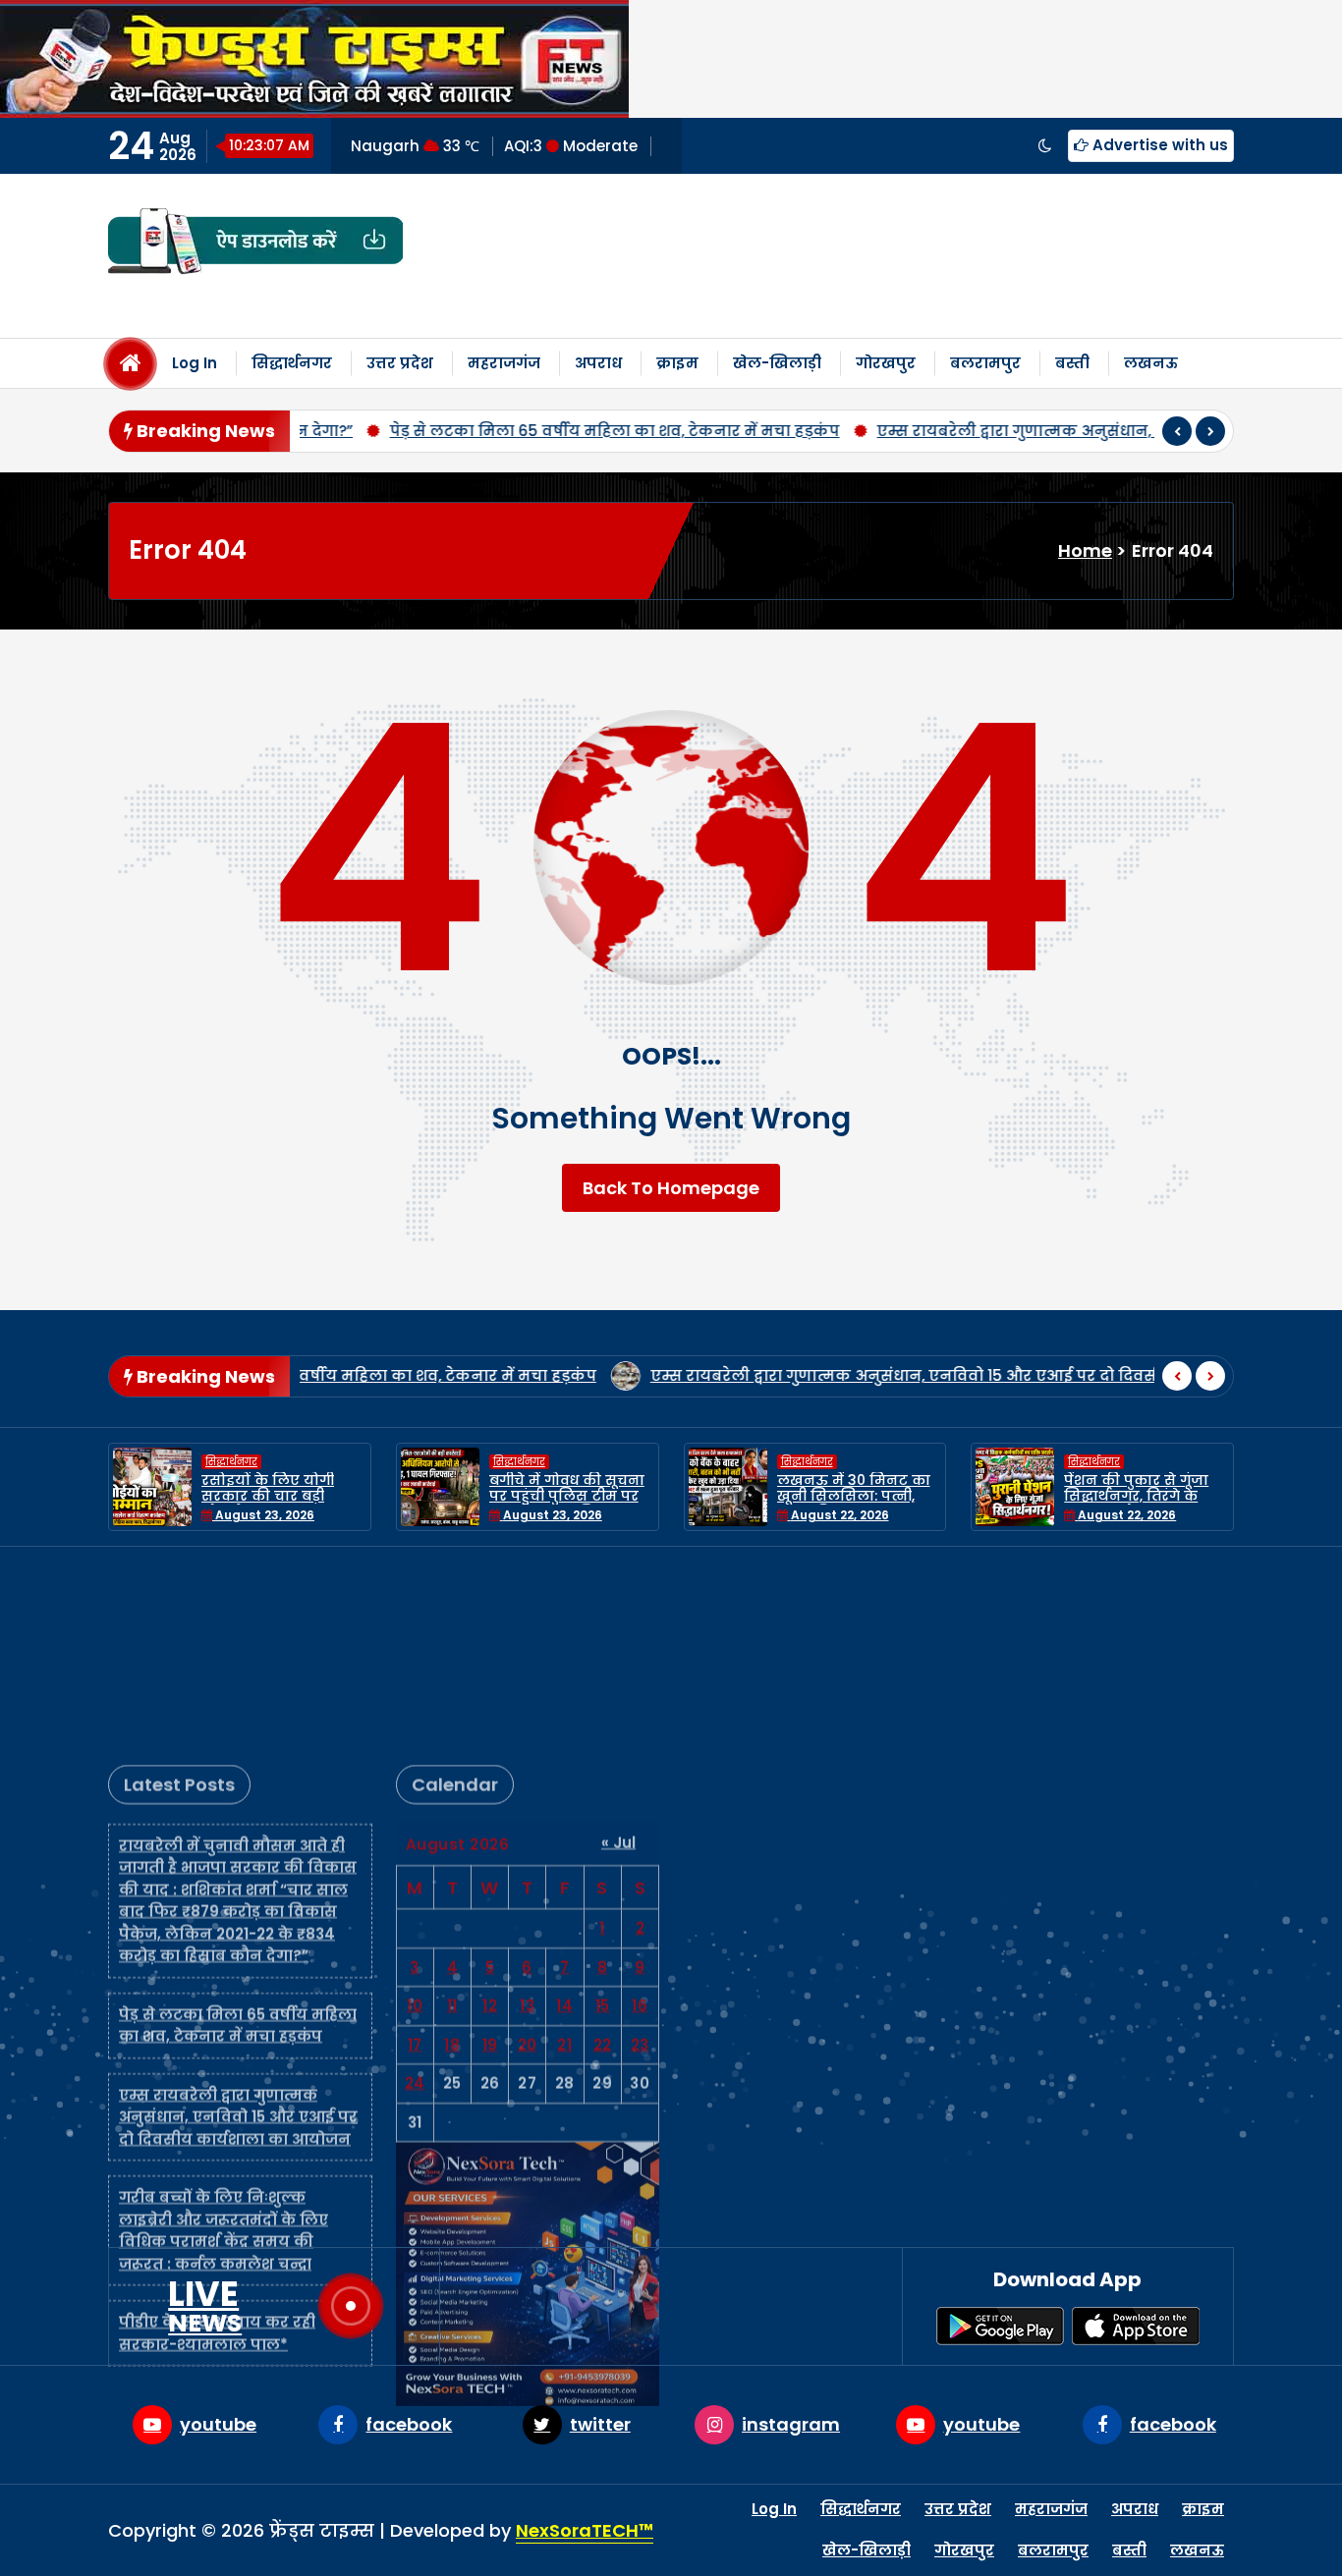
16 (640, 1816)
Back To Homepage (671, 1188)
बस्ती (1072, 363)
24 (415, 1894)
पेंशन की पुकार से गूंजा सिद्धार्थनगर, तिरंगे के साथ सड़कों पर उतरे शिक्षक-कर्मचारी (1008, 1505)
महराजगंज (504, 363)
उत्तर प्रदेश (400, 363)
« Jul (618, 1653)
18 (452, 1856)
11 (452, 1816)
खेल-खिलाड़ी (777, 363)
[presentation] (1177, 431)
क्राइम (677, 363)
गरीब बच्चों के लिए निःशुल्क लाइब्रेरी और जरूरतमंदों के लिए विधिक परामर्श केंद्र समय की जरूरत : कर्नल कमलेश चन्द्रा (224, 2041)
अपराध (598, 363)
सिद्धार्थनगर (292, 363)
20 (528, 1856)
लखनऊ (1151, 363)
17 (415, 1856)
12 (490, 1816)
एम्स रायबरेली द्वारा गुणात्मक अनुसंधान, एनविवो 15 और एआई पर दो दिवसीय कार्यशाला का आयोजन (855, 1375)
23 (640, 1856)
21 (564, 1856)
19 (490, 1856)
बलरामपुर (985, 363)
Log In (195, 363)
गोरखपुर (886, 363)
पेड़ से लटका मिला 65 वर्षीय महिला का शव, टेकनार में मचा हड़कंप (449, 431)
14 (564, 1816)
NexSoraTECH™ (585, 2530)
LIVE (205, 2306)
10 (415, 1816)
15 (603, 1816)
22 (603, 1856)
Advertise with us (1158, 145)
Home (1085, 550)
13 (527, 1816)
